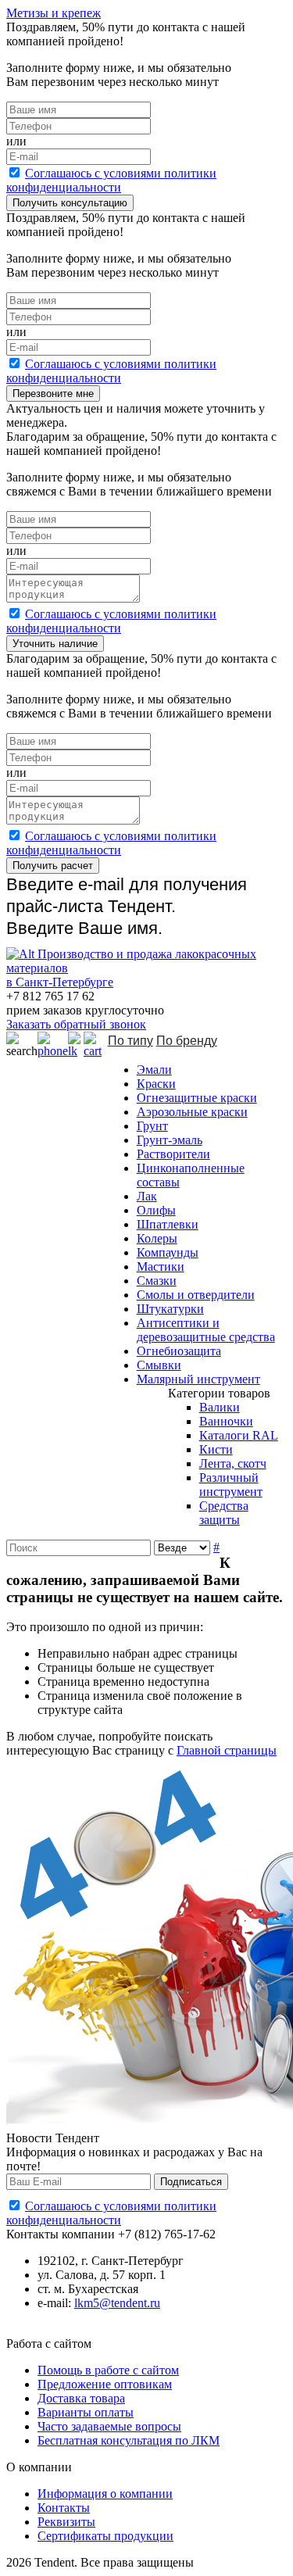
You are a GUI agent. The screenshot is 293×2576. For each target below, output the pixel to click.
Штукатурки (170, 1309)
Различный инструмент (231, 1485)
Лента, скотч (233, 1463)
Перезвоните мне (53, 394)
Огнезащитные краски (197, 1098)
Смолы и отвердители (196, 1295)
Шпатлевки (168, 1224)
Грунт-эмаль (170, 1140)
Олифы (156, 1210)
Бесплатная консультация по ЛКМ (129, 2440)
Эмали (154, 1070)
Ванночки (226, 1421)
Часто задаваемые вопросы (109, 2426)
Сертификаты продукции (105, 2536)
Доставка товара (81, 2398)
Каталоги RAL (239, 1435)
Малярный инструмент (198, 1379)
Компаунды (168, 1252)
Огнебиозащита (179, 1351)
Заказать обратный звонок (76, 1024)
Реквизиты (66, 2522)
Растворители (173, 1154)
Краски (156, 1084)
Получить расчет (53, 866)
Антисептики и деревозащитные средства (206, 1330)
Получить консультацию (70, 203)
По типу (130, 1041)
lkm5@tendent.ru (117, 2303)
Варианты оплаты (86, 2412)
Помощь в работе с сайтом (108, 2370)
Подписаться (191, 2182)
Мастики (161, 1267)
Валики (220, 1407)
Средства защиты (224, 1513)
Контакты (64, 2508)
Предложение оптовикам (105, 2384)
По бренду (187, 1041)
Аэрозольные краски (192, 1112)
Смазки (157, 1281)
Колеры (157, 1238)
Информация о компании (105, 2494)
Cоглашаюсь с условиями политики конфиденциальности (111, 180)
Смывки (159, 1365)
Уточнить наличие (55, 644)
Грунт (152, 1126)
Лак (147, 1196)
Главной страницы (227, 1750)
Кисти (216, 1449)
